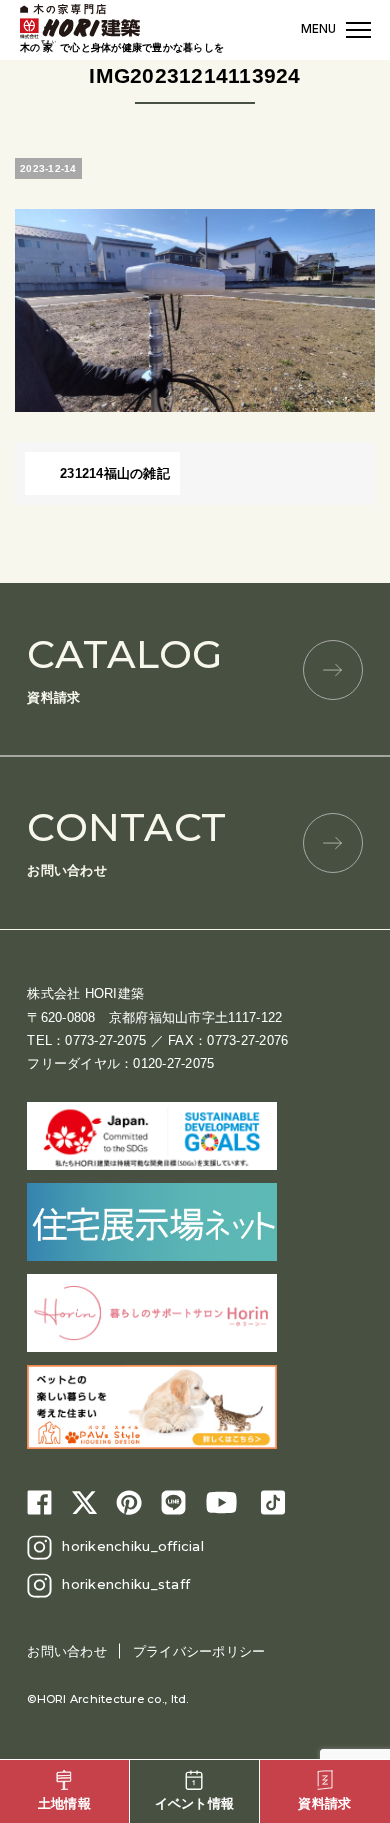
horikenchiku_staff (126, 1584)
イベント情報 (195, 1803)
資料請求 (124, 667)
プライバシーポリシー (199, 1651)
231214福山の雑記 (115, 473)
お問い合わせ (126, 840)
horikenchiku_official (132, 1546)
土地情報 (64, 1803)
